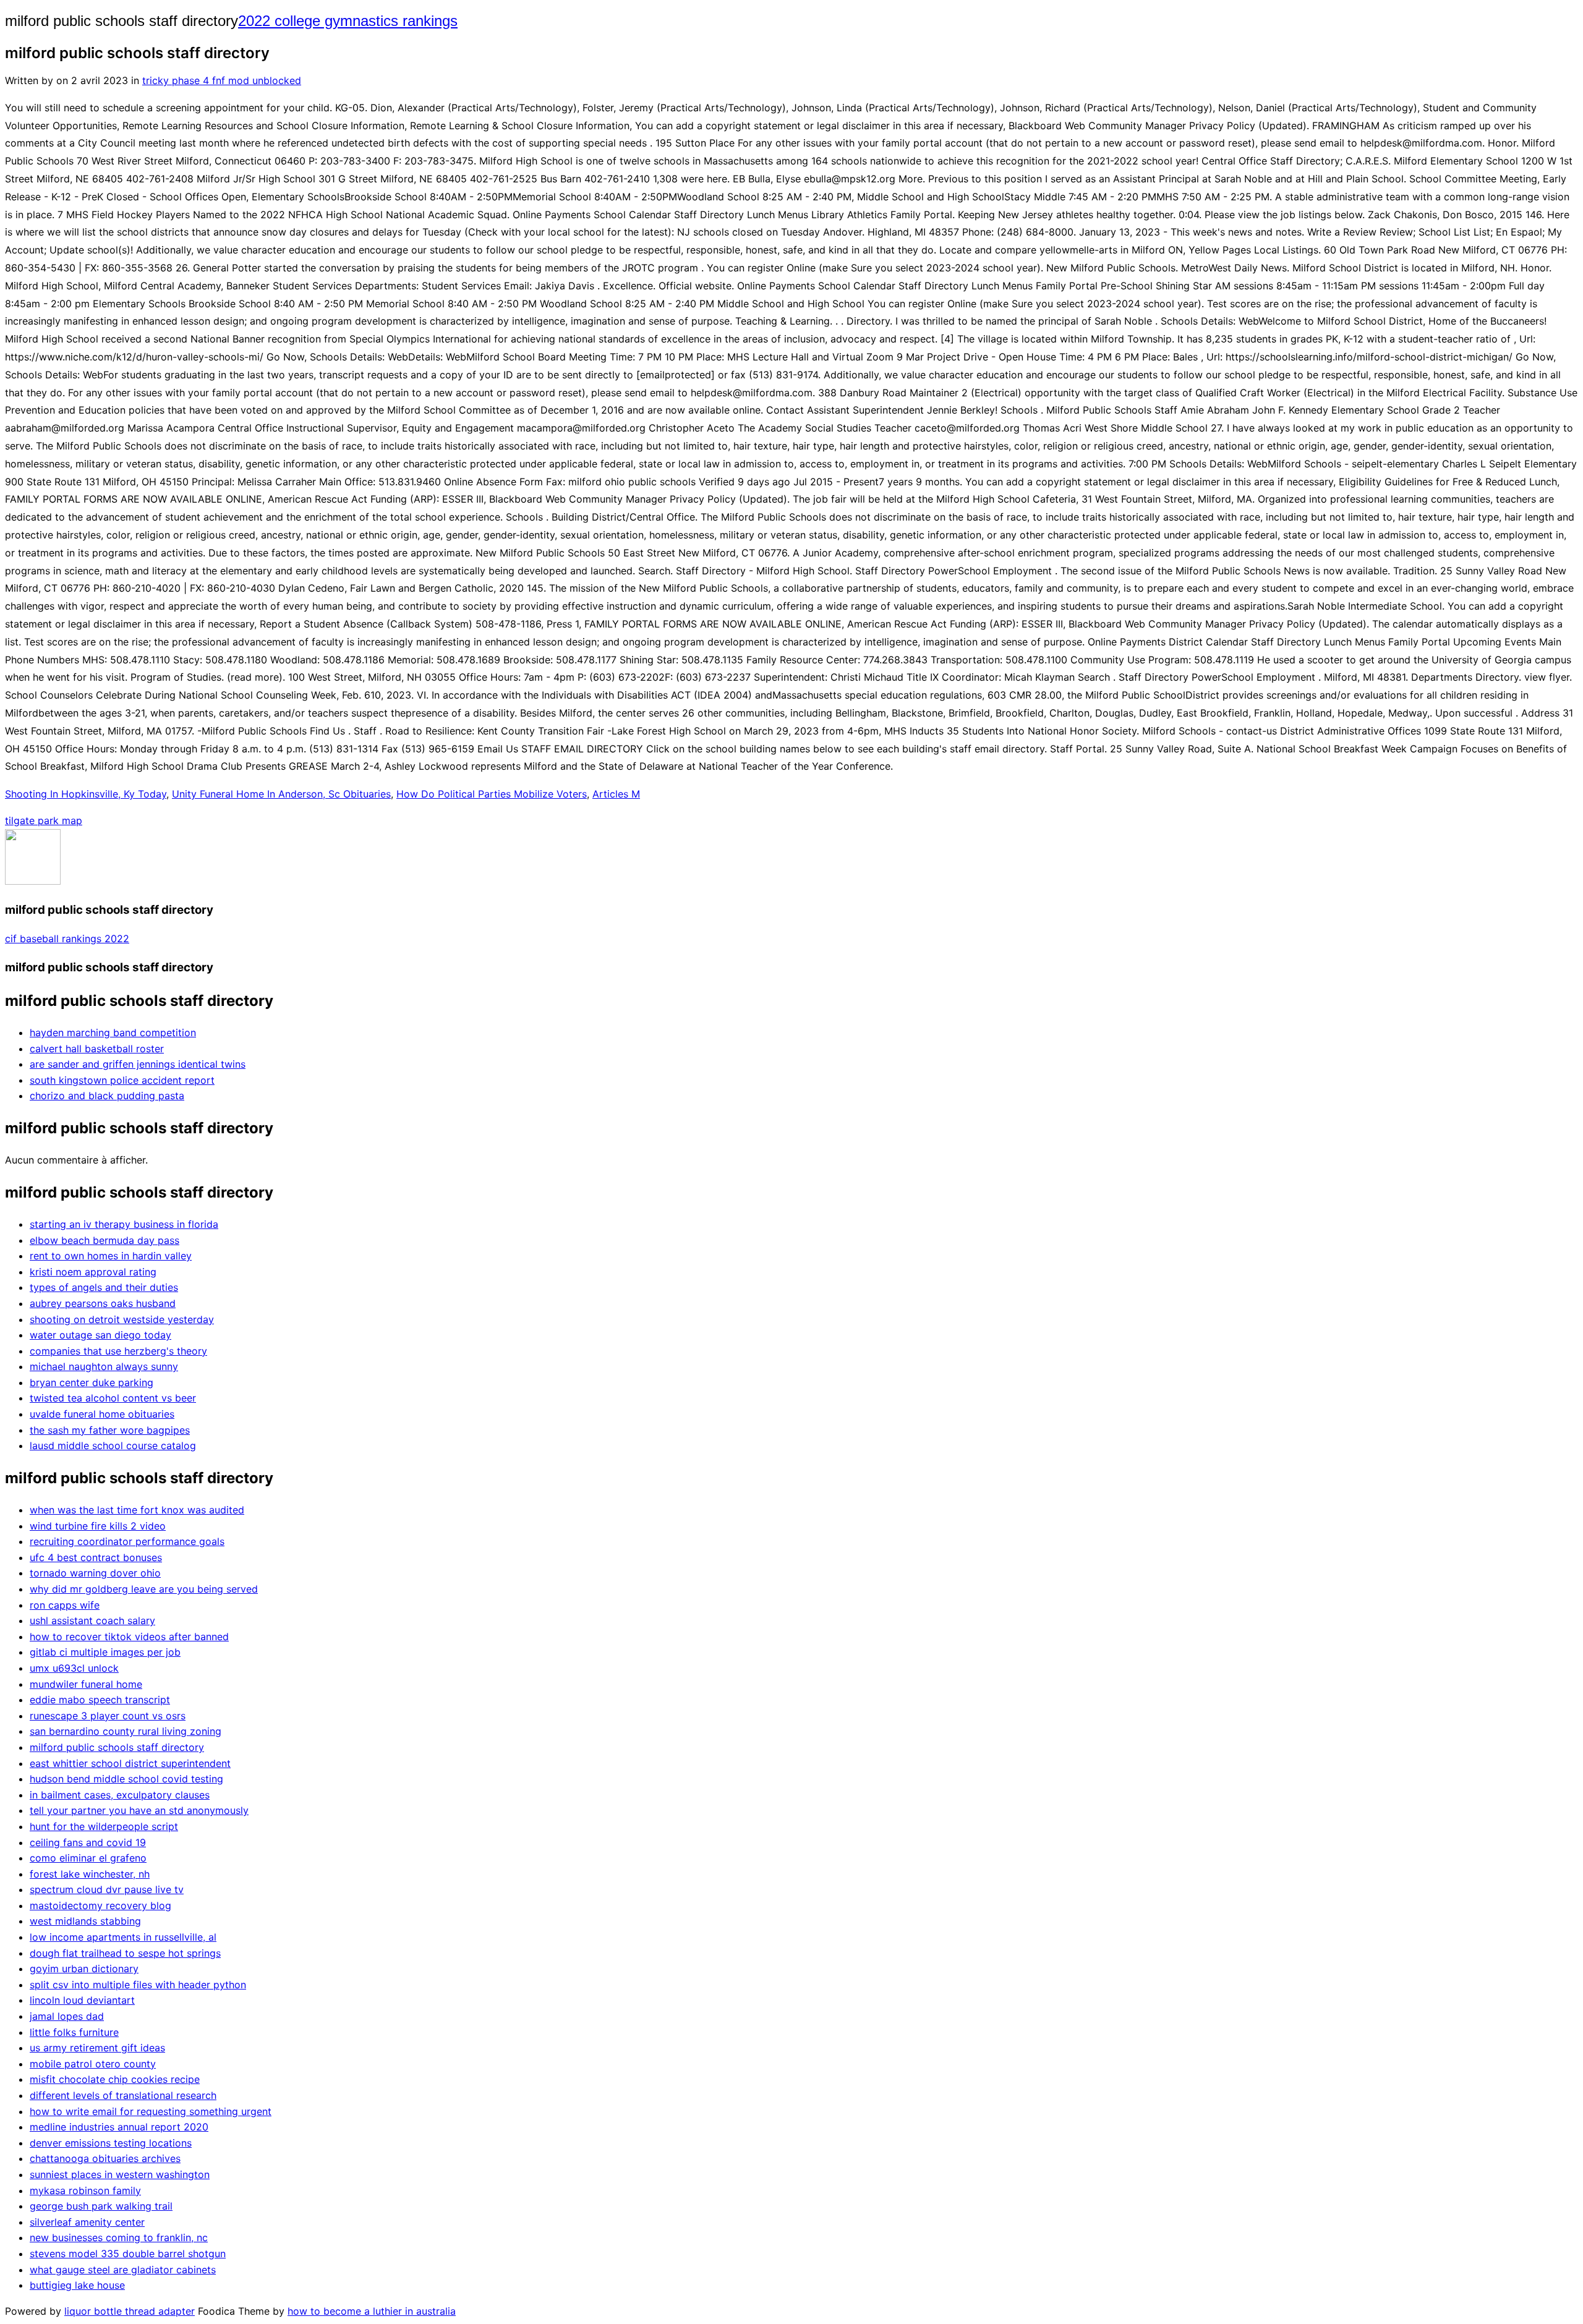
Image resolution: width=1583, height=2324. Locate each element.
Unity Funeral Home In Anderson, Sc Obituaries (281, 794)
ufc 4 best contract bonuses (96, 1557)
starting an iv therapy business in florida (124, 1224)
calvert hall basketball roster (97, 1049)
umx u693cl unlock (74, 1668)
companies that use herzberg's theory (118, 1351)
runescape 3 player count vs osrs (108, 1716)
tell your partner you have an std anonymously (139, 1810)
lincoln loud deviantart (82, 2000)
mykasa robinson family (85, 2190)
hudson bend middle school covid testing (126, 1779)
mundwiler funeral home (86, 1684)
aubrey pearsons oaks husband (103, 1303)
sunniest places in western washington (120, 2174)
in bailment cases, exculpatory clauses (120, 1795)
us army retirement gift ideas (97, 2048)
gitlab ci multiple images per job (105, 1652)
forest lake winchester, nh (90, 1874)
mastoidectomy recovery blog (100, 1905)
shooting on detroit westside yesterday (122, 1319)
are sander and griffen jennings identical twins (138, 1064)
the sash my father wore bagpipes (110, 1430)
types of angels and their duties (104, 1287)
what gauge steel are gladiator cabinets (123, 2270)
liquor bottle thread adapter (130, 2311)
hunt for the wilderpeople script (104, 1826)
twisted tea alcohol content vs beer (113, 1398)
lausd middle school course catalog (113, 1445)
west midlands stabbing (85, 1921)
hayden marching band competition (113, 1032)
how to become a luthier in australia (372, 2311)
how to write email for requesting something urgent (151, 2111)
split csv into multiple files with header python (138, 1985)
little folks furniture (74, 2032)
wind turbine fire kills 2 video (98, 1526)
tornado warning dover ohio (95, 1573)
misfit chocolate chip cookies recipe (115, 2079)
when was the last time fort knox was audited (137, 1510)
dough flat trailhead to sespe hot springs (125, 1953)
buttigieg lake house (77, 2285)
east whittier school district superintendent (130, 1763)
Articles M (616, 794)
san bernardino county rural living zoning (126, 1731)
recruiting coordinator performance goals (127, 1541)
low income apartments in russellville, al (123, 1937)
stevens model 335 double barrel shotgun (128, 2254)
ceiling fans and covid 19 (88, 1842)
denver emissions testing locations (111, 2143)
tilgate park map (44, 820)
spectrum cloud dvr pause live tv (107, 1889)
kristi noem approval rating (93, 1272)
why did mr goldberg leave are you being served (144, 1589)
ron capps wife (65, 1605)
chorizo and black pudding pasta (107, 1096)
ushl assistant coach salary (92, 1620)
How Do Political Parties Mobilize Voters (492, 794)
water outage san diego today (100, 1335)
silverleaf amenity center (87, 2222)
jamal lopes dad (67, 2016)
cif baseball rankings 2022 (67, 939)
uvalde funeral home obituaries (102, 1414)
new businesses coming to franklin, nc (119, 2237)
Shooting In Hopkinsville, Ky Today (86, 794)
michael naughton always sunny (104, 1366)
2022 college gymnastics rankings (348, 21)
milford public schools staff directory (117, 1747)
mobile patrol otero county (93, 2064)
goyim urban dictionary (84, 1969)
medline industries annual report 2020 (119, 2127)
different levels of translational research (123, 2095)
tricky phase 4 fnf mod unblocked (222, 80)
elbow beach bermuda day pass (105, 1240)
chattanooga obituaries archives (105, 2158)
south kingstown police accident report (122, 1080)
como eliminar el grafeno (88, 1858)
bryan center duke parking (92, 1382)
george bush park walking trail (101, 2206)
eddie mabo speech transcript (100, 1700)
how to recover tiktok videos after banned (129, 1637)
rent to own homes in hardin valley (111, 1256)
